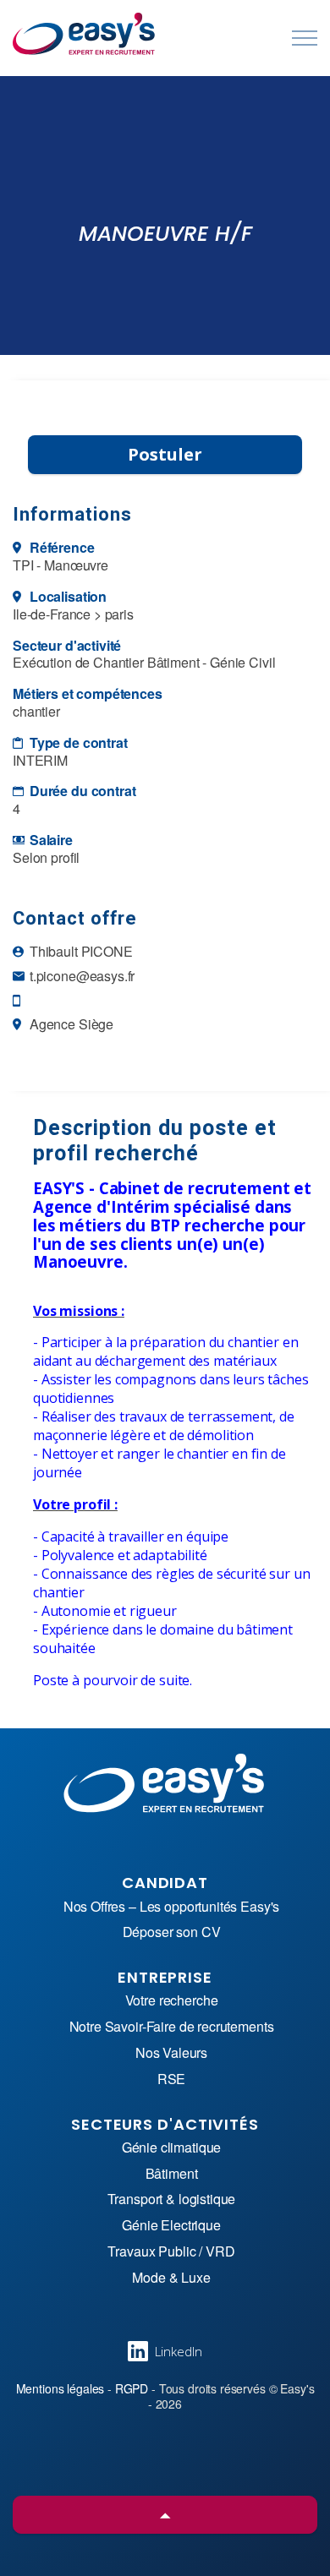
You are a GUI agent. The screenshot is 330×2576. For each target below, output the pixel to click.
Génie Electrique (171, 2226)
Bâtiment (172, 2174)
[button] (165, 2515)
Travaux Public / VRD (171, 2252)
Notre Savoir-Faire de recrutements (172, 2027)
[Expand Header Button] (305, 38)
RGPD (132, 2388)
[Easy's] (85, 34)
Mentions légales (60, 2388)
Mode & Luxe (171, 2278)
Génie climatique (172, 2148)
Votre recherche (172, 2001)
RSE (172, 2079)
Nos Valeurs (171, 2053)
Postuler (165, 454)
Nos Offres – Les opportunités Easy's (172, 1907)
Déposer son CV (172, 1932)
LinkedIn (179, 2351)
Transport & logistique (172, 2199)
